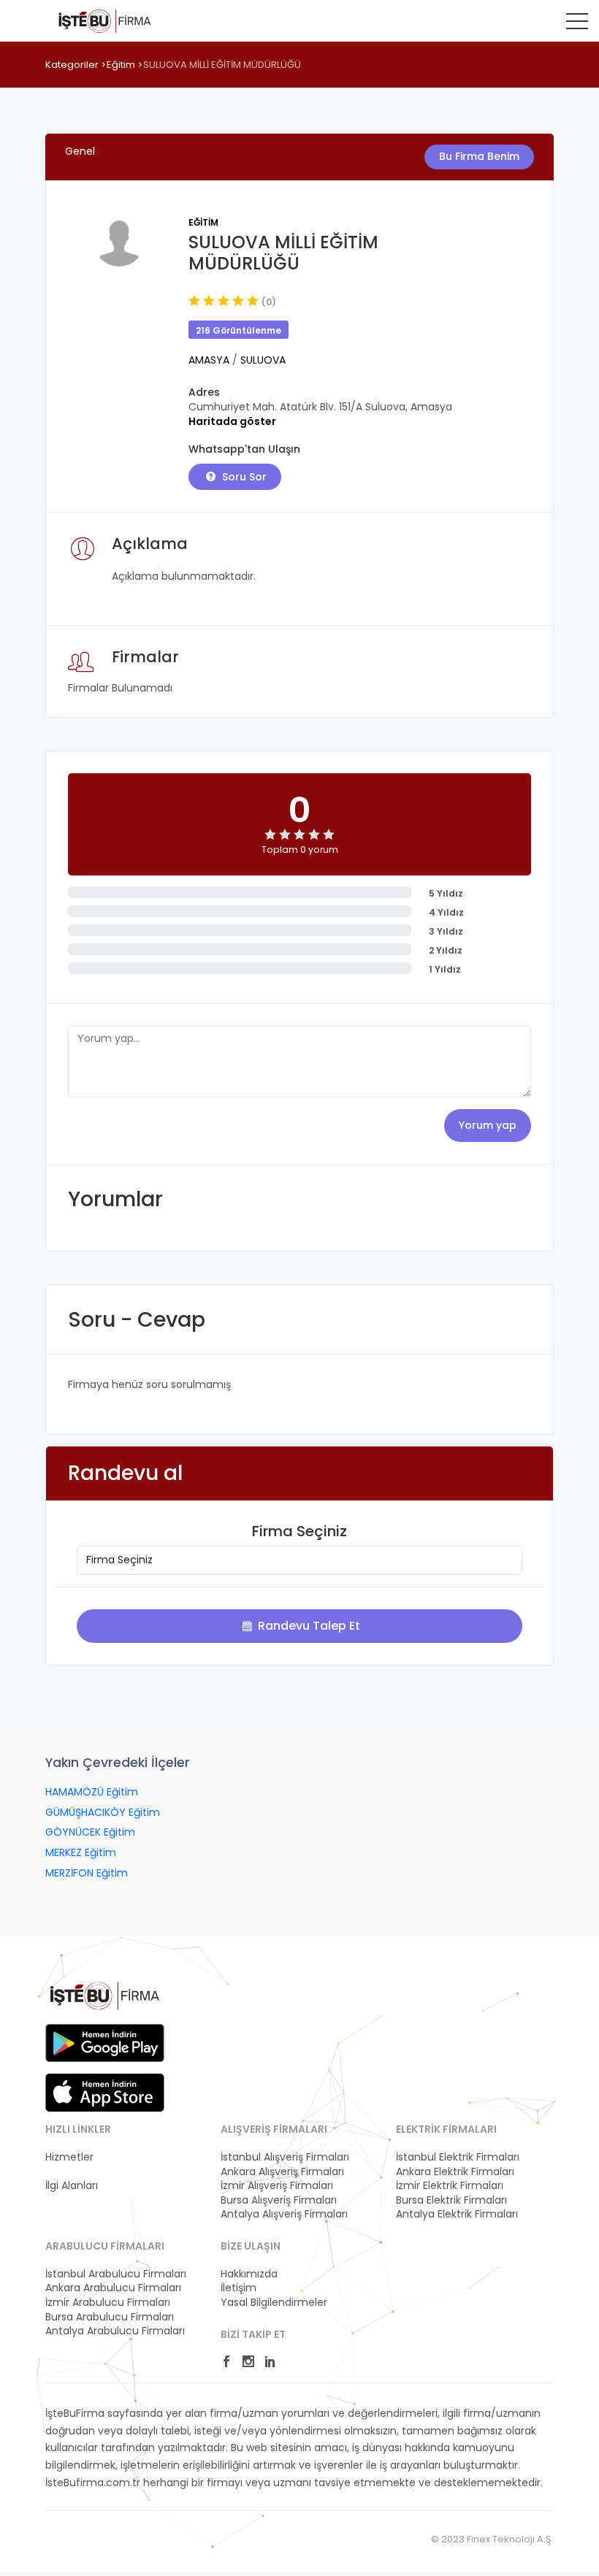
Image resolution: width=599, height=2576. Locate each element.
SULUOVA (263, 360)
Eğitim (121, 65)
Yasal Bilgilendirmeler (274, 2303)
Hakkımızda (249, 2274)
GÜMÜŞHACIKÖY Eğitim (103, 1812)
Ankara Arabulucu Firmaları (113, 2288)
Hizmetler (69, 2157)
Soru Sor (243, 477)
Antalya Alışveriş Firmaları (284, 2214)
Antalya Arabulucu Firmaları (115, 2331)
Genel (80, 151)
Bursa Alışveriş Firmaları (279, 2200)
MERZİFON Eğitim (87, 1873)
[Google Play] (105, 2043)
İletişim (239, 2288)
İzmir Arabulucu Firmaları (108, 2303)
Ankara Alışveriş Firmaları (282, 2172)
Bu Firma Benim (479, 156)
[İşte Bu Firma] (105, 20)
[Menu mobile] (577, 24)
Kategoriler (72, 65)
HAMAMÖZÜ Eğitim (92, 1792)
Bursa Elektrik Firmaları (451, 2200)
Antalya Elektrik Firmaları (457, 2214)
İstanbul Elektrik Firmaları (458, 2157)
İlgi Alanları (72, 2186)
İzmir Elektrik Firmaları (450, 2186)
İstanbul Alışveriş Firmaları (285, 2157)
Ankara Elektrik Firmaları (455, 2172)
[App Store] (105, 2093)
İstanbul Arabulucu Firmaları (116, 2274)
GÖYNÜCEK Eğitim (90, 1832)
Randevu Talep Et (308, 1626)
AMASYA (210, 360)
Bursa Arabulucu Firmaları (110, 2317)
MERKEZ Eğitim (81, 1852)
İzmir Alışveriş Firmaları (277, 2186)
